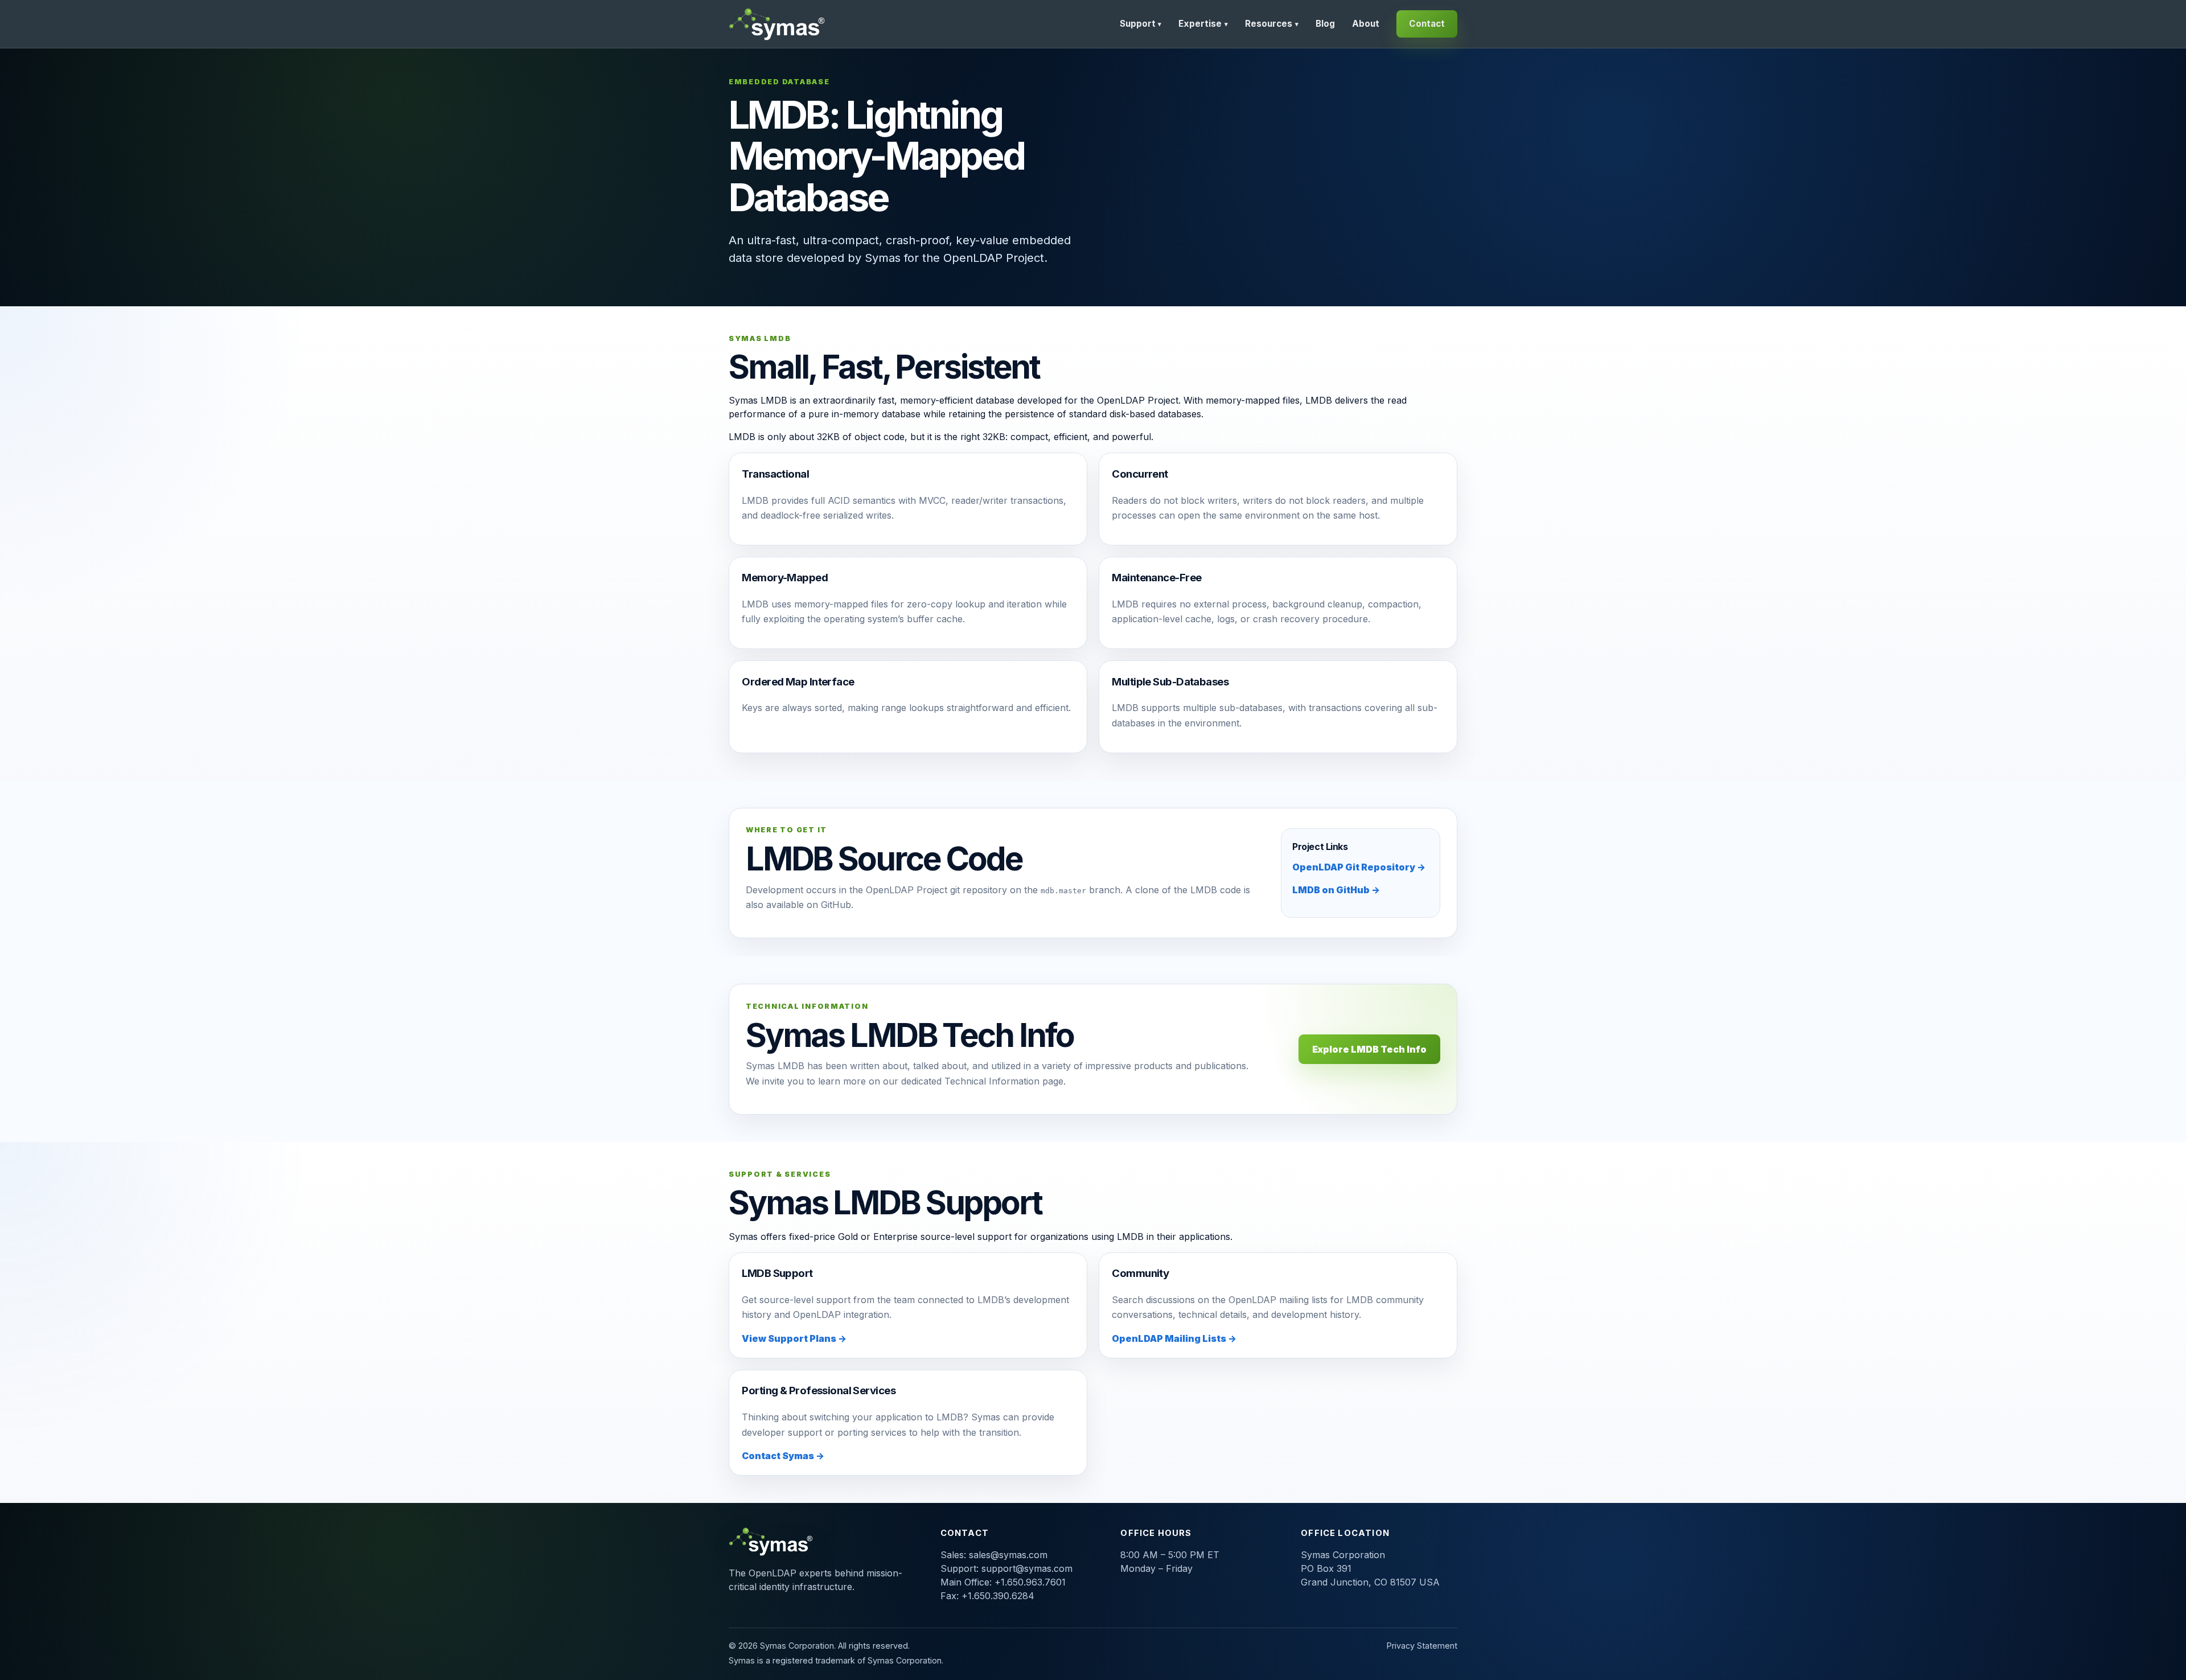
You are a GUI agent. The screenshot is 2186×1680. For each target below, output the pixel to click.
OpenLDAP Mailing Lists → (1174, 1338)
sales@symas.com (1008, 1555)
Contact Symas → (783, 1456)
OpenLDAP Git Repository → (1359, 867)
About (1366, 24)
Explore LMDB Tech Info (1369, 1049)
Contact (1427, 24)
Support (1141, 24)
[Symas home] (778, 24)
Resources (1272, 24)
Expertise (1203, 24)
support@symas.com (1027, 1568)
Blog (1325, 24)
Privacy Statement (1422, 1646)
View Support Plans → (794, 1338)
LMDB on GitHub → (1336, 890)
